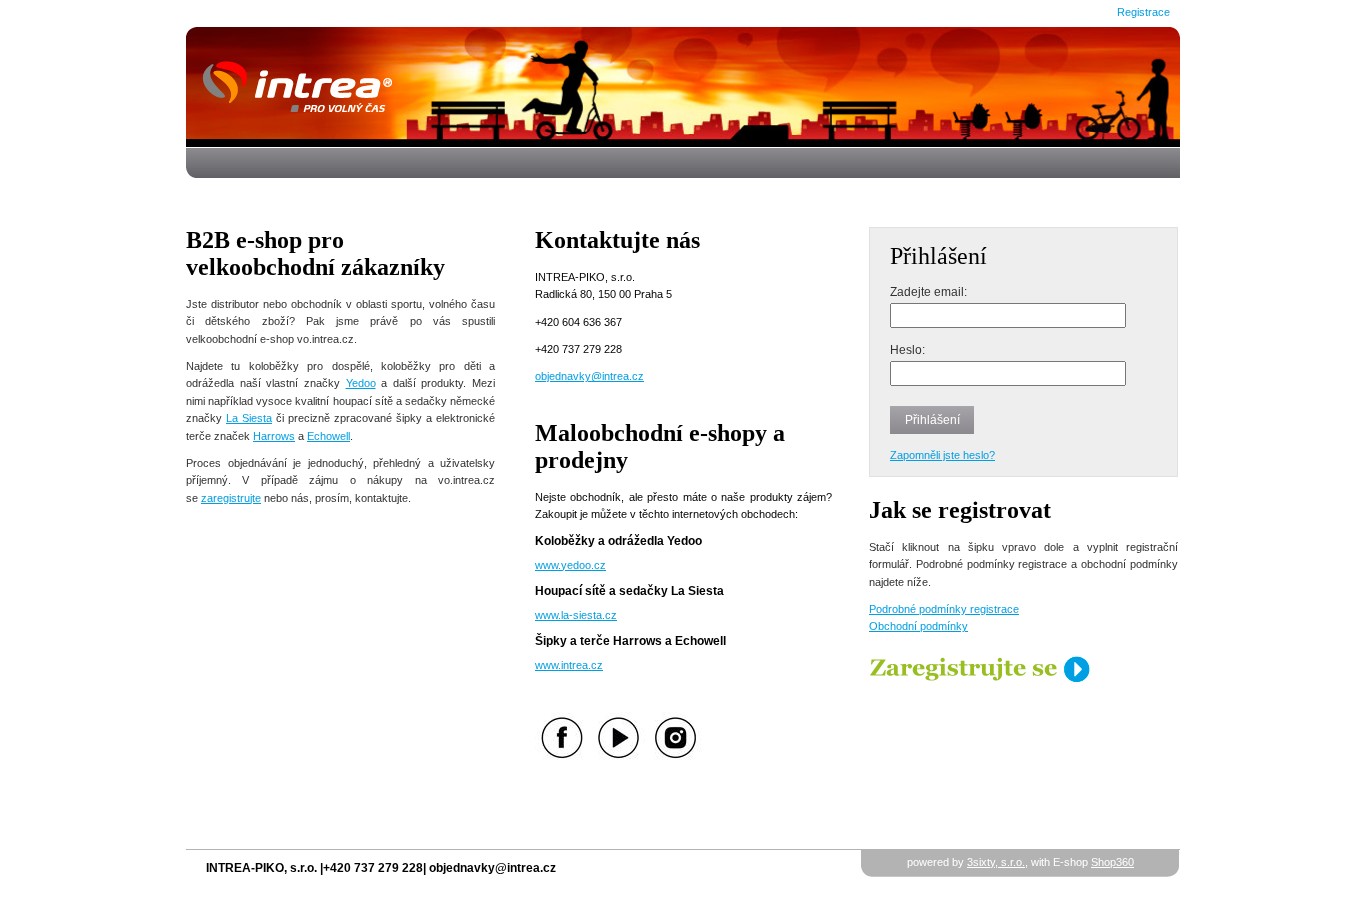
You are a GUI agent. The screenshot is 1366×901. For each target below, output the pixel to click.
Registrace (1143, 12)
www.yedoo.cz (570, 565)
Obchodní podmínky (918, 626)
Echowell (328, 436)
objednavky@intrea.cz (589, 376)
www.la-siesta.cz (576, 615)
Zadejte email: (928, 291)
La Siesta (249, 418)
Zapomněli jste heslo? (942, 455)
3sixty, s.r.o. (996, 862)
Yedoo (361, 383)
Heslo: (907, 349)
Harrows (274, 436)
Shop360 (1112, 862)
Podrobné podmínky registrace (944, 609)
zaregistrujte (231, 498)
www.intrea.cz (569, 665)
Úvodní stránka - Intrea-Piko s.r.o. (683, 86)
